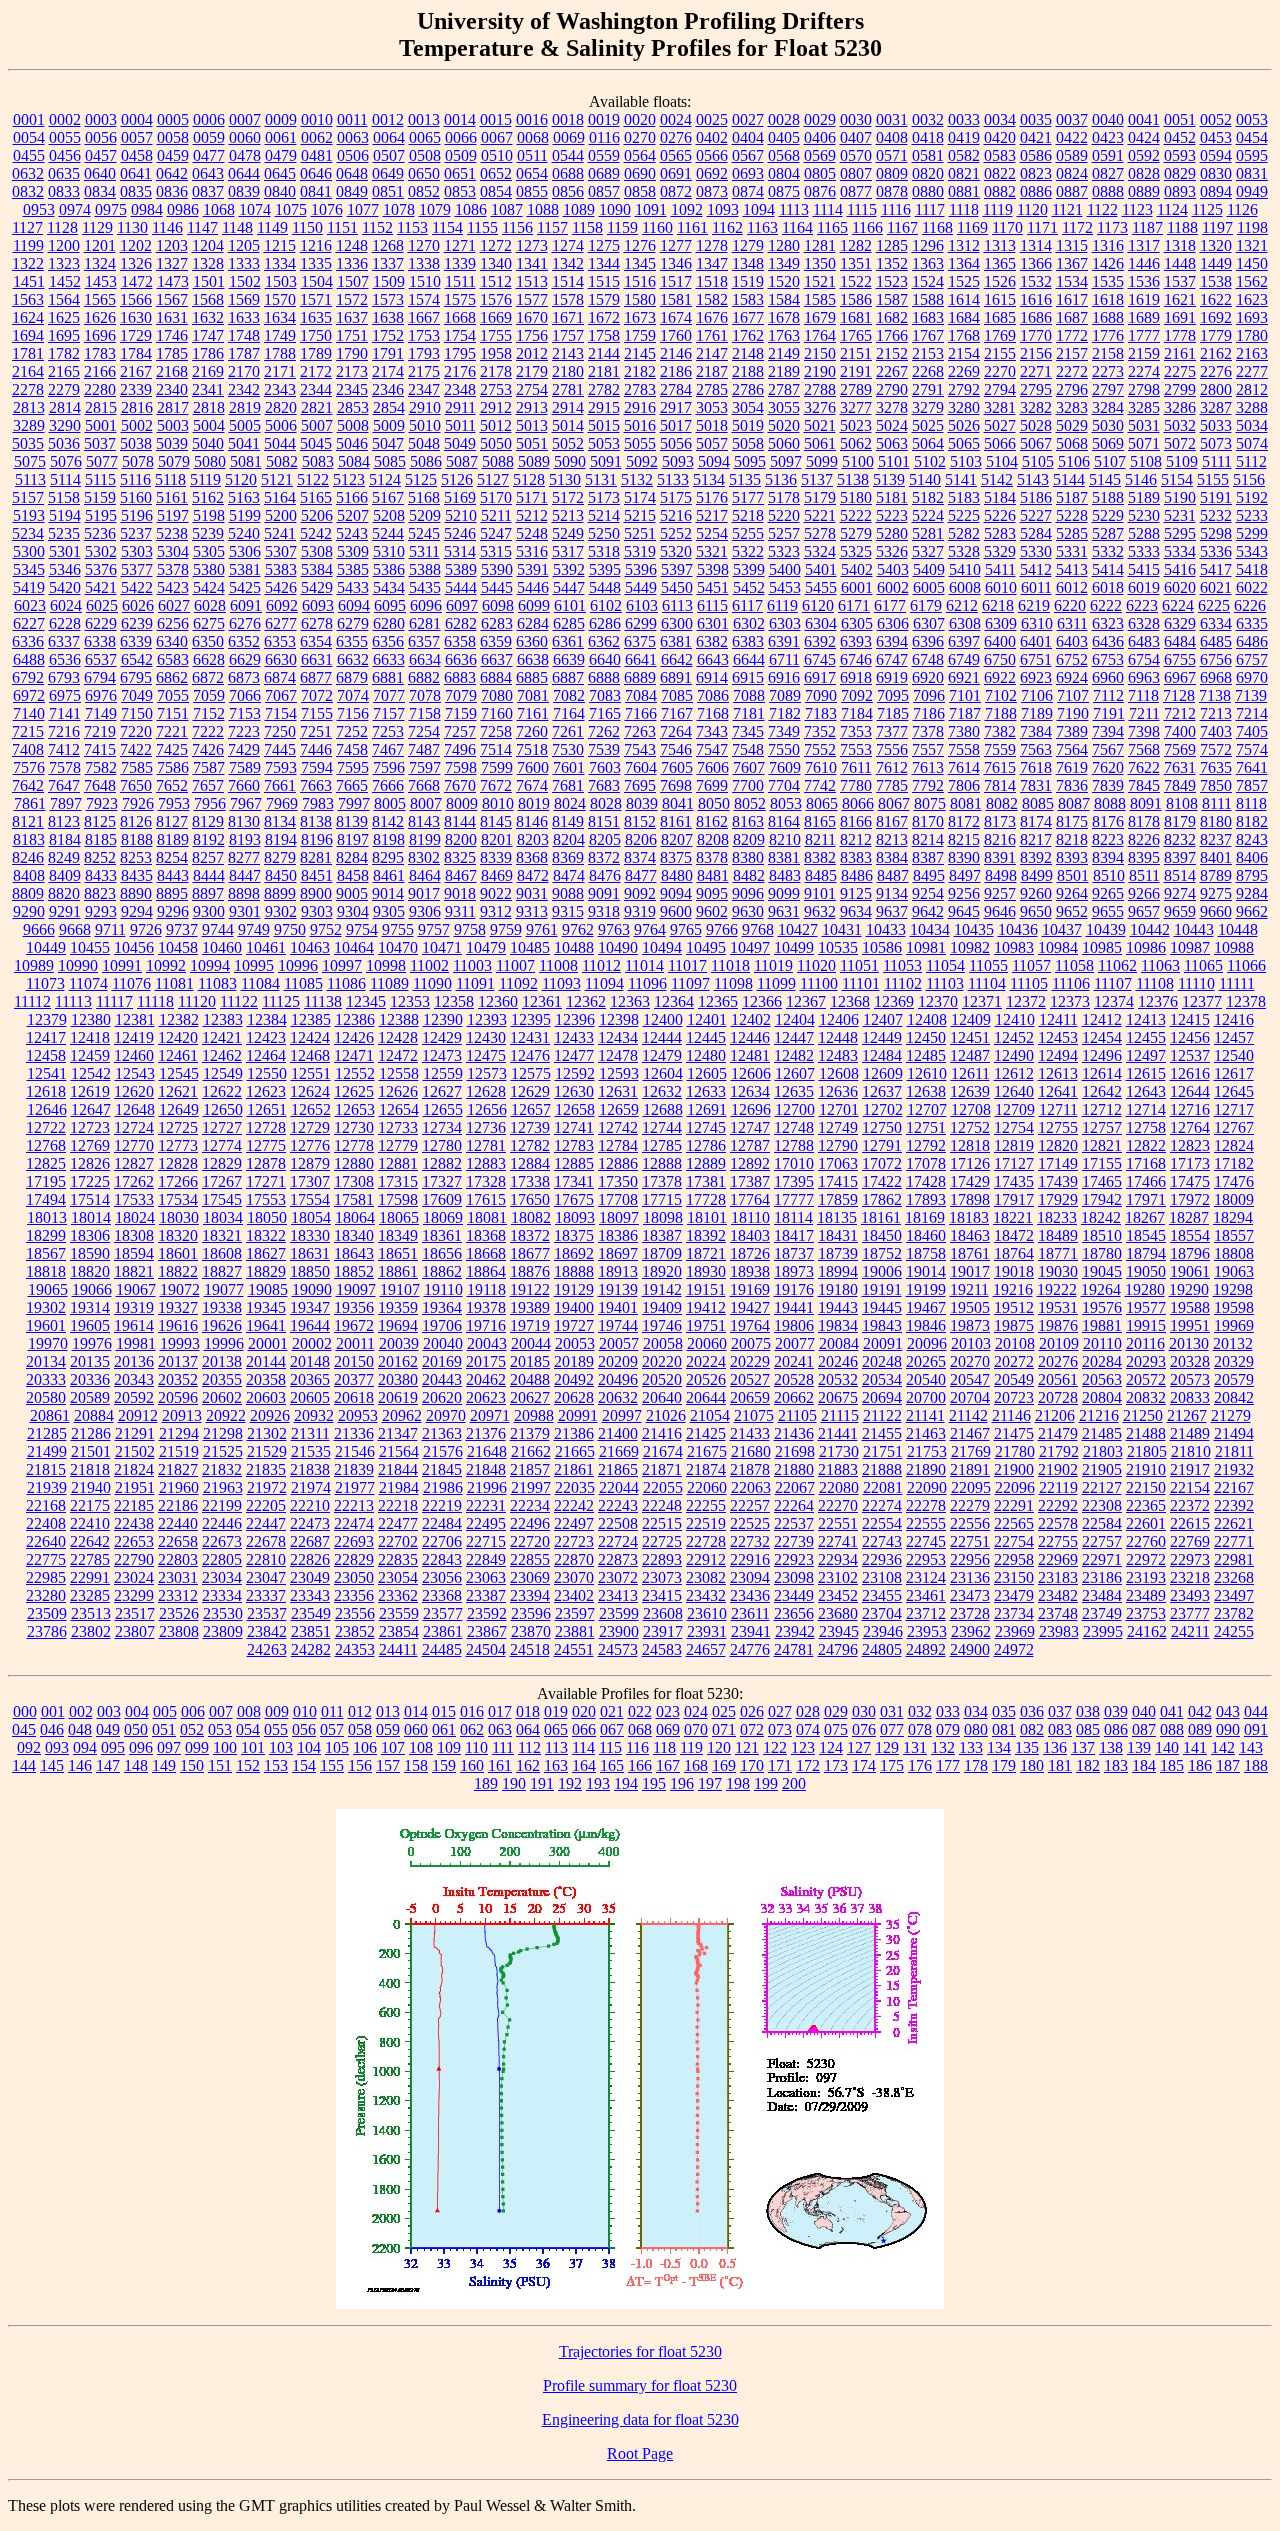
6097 (462, 605)
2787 (784, 389)
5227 (1036, 515)
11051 (859, 965)
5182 (928, 497)
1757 (568, 335)
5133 (673, 479)
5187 (1072, 497)
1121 (1067, 209)
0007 (245, 119)
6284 (533, 623)
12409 (971, 1019)
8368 (532, 857)
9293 (101, 911)
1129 (97, 227)
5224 (928, 515)
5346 (65, 569)
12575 (531, 1073)
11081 (174, 983)
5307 (281, 551)
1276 (640, 245)
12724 (134, 1127)
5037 (100, 443)
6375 (640, 641)
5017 (676, 425)
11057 (1031, 965)
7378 (928, 731)
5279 (856, 533)
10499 (794, 947)
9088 (568, 893)
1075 (291, 209)
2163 (1252, 353)
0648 (352, 173)
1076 (327, 209)
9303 (317, 911)
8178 (1144, 821)
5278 (820, 533)
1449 (1216, 263)
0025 (712, 119)
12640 (1014, 1091)
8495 (929, 875)
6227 (29, 623)
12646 (47, 1109)
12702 (883, 1109)
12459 (90, 1055)
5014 (568, 425)
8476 (605, 875)
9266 (1144, 893)
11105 (1029, 983)
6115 (712, 605)
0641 (136, 173)
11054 (945, 965)
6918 (856, 677)
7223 (244, 731)
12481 (750, 1055)
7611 (856, 767)
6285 (569, 623)
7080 (497, 695)
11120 (197, 1001)
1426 (1108, 263)
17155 (1102, 1163)
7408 (28, 749)
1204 (208, 245)
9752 (326, 929)
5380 (209, 569)
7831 (1036, 785)
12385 (311, 1019)
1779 (1216, 335)
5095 (750, 461)
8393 (1072, 857)
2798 (1144, 389)
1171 (1042, 227)
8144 (460, 821)
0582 (964, 155)
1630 (136, 317)
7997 (354, 803)
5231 (1180, 515)
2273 (1108, 371)
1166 (867, 227)
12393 (487, 1019)
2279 (64, 389)
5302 (101, 551)
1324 (100, 263)
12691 (707, 1109)
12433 (574, 1037)
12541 (47, 1073)
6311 (1072, 623)
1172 (1077, 227)
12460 (134, 1055)
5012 (496, 425)
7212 (1180, 713)
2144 (604, 353)
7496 (460, 749)
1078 (399, 209)
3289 (29, 425)
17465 (1102, 1181)
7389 (1072, 731)
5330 (1036, 551)
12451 (970, 1037)
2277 (1252, 371)
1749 (280, 335)
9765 (686, 929)
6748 (928, 659)
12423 (266, 1037)
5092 (642, 461)
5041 (244, 443)
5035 (28, 443)
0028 (784, 119)
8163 (748, 821)
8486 (857, 875)
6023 (30, 605)
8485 (821, 875)
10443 (1194, 929)
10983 (1014, 947)
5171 (532, 497)
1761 (712, 335)
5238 (172, 533)
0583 (1000, 155)
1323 (64, 263)
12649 (179, 1109)
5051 (532, 443)
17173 (1190, 1163)
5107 (1110, 461)
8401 (1216, 857)
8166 (856, 821)
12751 (926, 1127)
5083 (318, 461)
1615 (1000, 299)
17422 (882, 1181)
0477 (209, 155)
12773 (178, 1145)
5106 (1074, 461)
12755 (1058, 1127)
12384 (267, 1019)
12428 (398, 1037)
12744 (662, 1127)
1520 (784, 281)
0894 (1216, 191)
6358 (460, 641)
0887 (1072, 191)
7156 (353, 713)
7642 (28, 785)
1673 (640, 317)
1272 (496, 245)
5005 (245, 425)
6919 (892, 677)
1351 (856, 263)
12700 (795, 1109)
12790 (838, 1145)
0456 (65, 155)
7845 (1144, 785)
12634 (750, 1091)
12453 (1058, 1037)
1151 (342, 227)
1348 (748, 263)
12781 (486, 1145)
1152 (377, 227)
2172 (316, 371)
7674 (532, 785)
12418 (90, 1037)
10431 (842, 929)
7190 (1073, 713)
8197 (353, 839)
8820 (64, 893)
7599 (497, 767)
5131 (601, 479)
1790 (352, 353)
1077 (363, 209)
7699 (712, 785)
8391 (1000, 857)
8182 (1252, 821)
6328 (1144, 623)
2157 (1072, 353)
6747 (892, 659)
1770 (1036, 335)
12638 (926, 1091)
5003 (173, 425)
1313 (1000, 245)
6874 (280, 677)
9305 (389, 911)
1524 (928, 281)
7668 (424, 785)
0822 (1000, 173)
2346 (388, 389)
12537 (1190, 1055)
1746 (172, 335)
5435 (425, 587)
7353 (856, 731)
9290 (29, 911)
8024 (570, 803)
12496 (1102, 1055)
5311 (424, 551)
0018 (568, 119)
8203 (533, 839)
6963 (1144, 677)
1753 (424, 335)
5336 (1216, 551)
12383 (223, 1019)
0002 (65, 119)
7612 (892, 767)
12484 (882, 1055)
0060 (245, 137)
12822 (1146, 1145)
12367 (806, 1001)
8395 (1144, 857)
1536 (1144, 281)
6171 (854, 605)
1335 (316, 263)
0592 (1144, 155)
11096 (647, 983)
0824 (1072, 173)
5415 (1144, 569)
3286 (1180, 407)
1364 (964, 263)
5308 (317, 551)
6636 (461, 659)
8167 (892, 821)
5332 (1108, 551)
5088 (498, 461)
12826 (90, 1163)
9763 (614, 929)
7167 (677, 713)
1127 (27, 227)
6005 (929, 587)
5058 (748, 443)
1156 (517, 227)
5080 (210, 461)
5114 (65, 479)
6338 (100, 641)
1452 (65, 281)
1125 (1207, 209)
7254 (424, 731)
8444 (209, 875)
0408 (892, 137)
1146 (167, 227)
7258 (496, 731)
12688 (663, 1109)
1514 (568, 281)
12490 (1014, 1055)
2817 (173, 407)
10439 (1106, 929)
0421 (1036, 137)
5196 (137, 515)
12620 (134, 1091)
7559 (1000, 749)
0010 (317, 119)
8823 (100, 893)
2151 (856, 353)
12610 (927, 1073)
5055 (640, 443)
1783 (100, 353)
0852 (424, 191)
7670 (460, 785)
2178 (496, 371)
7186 (929, 713)
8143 (424, 821)
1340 (496, 263)
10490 (618, 947)
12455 (1146, 1037)
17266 (178, 1181)
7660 (244, 785)
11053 (902, 965)
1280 (784, 245)
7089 (785, 695)
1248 (352, 245)
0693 (748, 173)
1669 (496, 317)
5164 (280, 497)
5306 (245, 551)
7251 (316, 731)
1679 (820, 317)
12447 (794, 1037)
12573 (487, 1073)
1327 (172, 263)
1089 (579, 209)
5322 (748, 551)
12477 (574, 1055)
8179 (1180, 821)
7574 (1252, 749)
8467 (461, 875)
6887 (568, 677)
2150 (820, 353)
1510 (425, 281)
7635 (1216, 767)
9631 (784, 911)
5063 (892, 443)
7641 (1252, 767)
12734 (442, 1127)
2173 (352, 371)
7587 (209, 767)
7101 (965, 695)
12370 (938, 1001)
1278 (712, 245)
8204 (569, 839)
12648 (135, 1109)
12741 (574, 1127)
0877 (856, 191)
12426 (354, 1037)
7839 (1108, 785)
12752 (970, 1127)
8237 (1216, 839)
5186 (1036, 497)
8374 (640, 857)
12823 (1190, 1145)
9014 (388, 893)
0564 (640, 155)
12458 (46, 1055)
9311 (460, 911)
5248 (532, 533)
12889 (706, 1163)
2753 (496, 389)
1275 (604, 245)
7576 (29, 767)
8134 (280, 821)
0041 (1144, 119)
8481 (713, 875)
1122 (1102, 209)
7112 (1108, 695)
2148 (748, 353)
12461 (178, 1055)
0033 (964, 119)
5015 (604, 425)
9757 (434, 929)
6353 (280, 641)
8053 (786, 803)
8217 (1036, 839)
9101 (820, 893)
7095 (893, 695)
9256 (964, 893)
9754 (362, 929)
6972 (29, 695)
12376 (1158, 1001)
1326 (136, 263)
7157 (389, 713)
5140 (925, 479)
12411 (1058, 1019)
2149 (784, 353)
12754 (1014, 1127)
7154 (281, 713)
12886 (618, 1163)
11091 (475, 983)
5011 (460, 425)
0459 (173, 155)
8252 (100, 857)
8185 (101, 839)
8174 (1036, 821)
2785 (712, 389)
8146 (532, 821)
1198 (1252, 227)
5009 (389, 425)
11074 (88, 983)
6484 (1180, 641)
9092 (640, 893)
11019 (773, 965)
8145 (496, 821)
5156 (1249, 479)
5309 (353, 551)
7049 (137, 695)
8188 (137, 839)
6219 (1034, 605)
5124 (385, 479)
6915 (748, 677)
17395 (794, 1181)
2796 (1072, 389)
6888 (604, 677)
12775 (266, 1145)
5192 (1252, 497)
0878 (892, 191)
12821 (1102, 1145)
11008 (558, 965)
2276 (1216, 371)
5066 (1000, 443)
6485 (1216, 641)
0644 (244, 173)
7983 (318, 803)
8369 (568, 857)
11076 (131, 983)
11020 (816, 965)
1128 (62, 227)
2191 (856, 371)
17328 (486, 1181)
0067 (497, 137)
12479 (662, 1055)
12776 (310, 1145)
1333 (244, 263)
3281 (1000, 407)
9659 (1180, 911)
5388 (425, 569)
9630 (748, 911)
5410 (965, 569)
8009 (462, 803)
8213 (892, 839)
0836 (172, 191)
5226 (1000, 515)
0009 (281, 119)
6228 (65, 623)
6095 (390, 605)
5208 (389, 515)
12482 (794, 1055)
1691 (1180, 317)
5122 (313, 479)
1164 (797, 227)
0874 (748, 191)
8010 (498, 803)
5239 (208, 533)
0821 (964, 173)
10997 (342, 965)
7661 (280, 785)
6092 (282, 605)
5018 (712, 425)
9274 (1180, 893)
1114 (828, 209)
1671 (568, 317)
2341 (208, 389)
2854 (389, 407)
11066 (1246, 965)
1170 (1007, 227)
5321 (712, 551)
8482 (749, 875)
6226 (1250, 605)
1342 (568, 263)
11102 (903, 983)
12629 (530, 1091)
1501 (209, 281)
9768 (758, 929)
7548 (748, 749)
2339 (136, 389)
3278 (892, 407)
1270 (424, 245)
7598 (461, 767)
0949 (1252, 191)
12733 (398, 1127)
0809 (892, 173)
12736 (486, 1127)
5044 (280, 443)
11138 (323, 1001)
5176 (712, 497)
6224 (1178, 605)
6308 (965, 623)
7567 (1108, 749)
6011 (1036, 587)
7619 (1072, 767)
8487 (893, 875)
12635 (794, 1091)
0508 (425, 155)
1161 (692, 227)
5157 (28, 497)
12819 (1014, 1145)
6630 (281, 659)
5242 (316, 533)
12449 (882, 1037)
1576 (496, 299)
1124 (1172, 209)
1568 (208, 299)
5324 (820, 551)
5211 (496, 515)
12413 (1146, 1019)
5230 (1144, 515)
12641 (1058, 1091)
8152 (640, 821)
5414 (1108, 569)
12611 (970, 1073)
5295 (1180, 533)
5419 (29, 587)
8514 (1180, 875)
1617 (1072, 299)
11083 (217, 983)
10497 (750, 947)
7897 (66, 803)
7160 (497, 713)
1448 (1180, 263)
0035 (1036, 119)
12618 (46, 1091)
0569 (820, 155)
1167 (902, 227)
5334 (1180, 551)
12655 (443, 1109)
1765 (856, 335)
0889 (1144, 191)
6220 (1070, 605)
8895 (172, 893)
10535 (838, 947)
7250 (280, 731)
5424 (209, 587)
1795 (460, 353)
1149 (272, 227)
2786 (748, 389)
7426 (208, 749)
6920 (928, 677)
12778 (354, 1145)
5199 (245, 515)
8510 (1109, 875)
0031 (892, 119)
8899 (280, 893)
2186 (676, 371)
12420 (178, 1037)
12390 (443, 1019)
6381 (676, 641)
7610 (821, 767)
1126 (1242, 209)
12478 (618, 1055)
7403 (1216, 731)
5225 (964, 515)
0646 (316, 173)
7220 (136, 731)
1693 (1252, 317)
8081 (966, 803)
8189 (173, 839)
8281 (316, 857)
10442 (1150, 929)
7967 (246, 803)
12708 (971, 1109)
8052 (750, 803)
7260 (532, 731)
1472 (137, 281)
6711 (784, 659)
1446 (1144, 263)
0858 (640, 191)
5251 (640, 533)
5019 (748, 425)
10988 (1234, 947)
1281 (820, 245)
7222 (208, 731)
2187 (712, 371)
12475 (486, 1055)
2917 (676, 407)
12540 (1234, 1055)
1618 (1108, 299)
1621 (1180, 299)
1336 (352, 263)
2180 (568, 371)
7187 (965, 713)
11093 (561, 983)
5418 (1252, 569)
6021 (1216, 587)
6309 (1001, 623)
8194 (281, 839)
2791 (928, 389)
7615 (1000, 767)
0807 (856, 173)
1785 (172, 353)
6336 (28, 641)
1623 (1252, 299)
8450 (281, 875)
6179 (926, 605)
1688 (1108, 317)
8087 (1074, 803)
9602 (712, 911)
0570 (856, 155)
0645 (280, 173)
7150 (137, 713)
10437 (1062, 929)
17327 (442, 1181)
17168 (1146, 1163)
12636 (838, 1091)
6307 (929, 623)
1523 (892, 281)
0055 (65, 137)
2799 (1180, 389)
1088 (543, 209)
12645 (1234, 1091)
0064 (389, 137)
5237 (136, 533)
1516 (640, 281)
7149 (101, 713)
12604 (663, 1073)
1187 (1147, 227)
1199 (28, 245)
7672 (496, 785)
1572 (352, 299)
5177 (748, 497)
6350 (208, 641)
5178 (784, 497)
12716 (1190, 1109)
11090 (432, 983)
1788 (280, 353)
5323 (784, 551)
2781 (568, 389)
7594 (317, 767)
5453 (785, 587)
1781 (28, 353)
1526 (1000, 281)
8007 (426, 803)
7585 (137, 767)
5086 (426, 461)
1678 (784, 317)
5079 (174, 461)
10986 (1146, 947)
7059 (209, 695)
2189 (784, 371)
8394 (1108, 857)
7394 (1108, 731)
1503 (281, 281)
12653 (355, 1109)
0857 (604, 191)
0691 (676, 173)
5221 (820, 515)
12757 (1102, 1127)
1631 (172, 317)
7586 (173, 767)
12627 (442, 1091)
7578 (65, 767)
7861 (30, 803)
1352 (892, 263)
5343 (1252, 551)
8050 (714, 803)
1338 (424, 263)
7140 (29, 713)
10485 (530, 947)
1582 (712, 299)
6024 (66, 605)
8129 (208, 821)
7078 (425, 695)
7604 (641, 767)
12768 (46, 1145)
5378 (173, 569)
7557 (928, 749)
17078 (926, 1163)
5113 (30, 479)
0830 (1216, 173)
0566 (712, 155)
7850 (1216, 785)
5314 (460, 551)
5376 (101, 569)
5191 (1216, 497)
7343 (712, 731)
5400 (785, 569)
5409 (929, 569)
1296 (928, 245)
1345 (640, 263)
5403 (893, 569)
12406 (839, 1019)
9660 (1216, 911)
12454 (1102, 1037)
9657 (1144, 911)
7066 (245, 695)
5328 (964, 551)
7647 (64, 785)
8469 (497, 875)
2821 (317, 407)
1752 (388, 335)
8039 (642, 803)
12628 (486, 1091)
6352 (244, 641)
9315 (568, 911)
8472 (533, 875)
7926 (138, 803)
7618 (1036, 767)
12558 (399, 1073)
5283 (1000, 533)
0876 (820, 191)
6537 (101, 659)
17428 (926, 1181)
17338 (530, 1181)
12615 (1146, 1073)
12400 (663, 1019)
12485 (926, 1055)
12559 (443, 1073)
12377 (1202, 1001)
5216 (676, 515)
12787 (750, 1145)
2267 (892, 371)
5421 (101, 587)
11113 (73, 1001)
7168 (713, 713)
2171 (280, 371)
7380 (964, 731)
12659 (619, 1109)
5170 (496, 497)
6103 (642, 605)
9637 (892, 911)
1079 (435, 209)
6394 (892, 641)
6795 (136, 677)
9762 (578, 929)
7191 (1109, 713)
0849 (352, 191)
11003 (472, 965)
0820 (928, 173)
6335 (1252, 623)
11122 (239, 1001)
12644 (1190, 1091)
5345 (29, 569)
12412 (1102, 1019)
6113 (677, 605)
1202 (136, 245)
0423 (1108, 137)
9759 (506, 929)
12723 (90, 1127)
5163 (244, 497)
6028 (210, 605)
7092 (857, 695)
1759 (640, 335)
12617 (1234, 1073)
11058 (1074, 965)
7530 (568, 749)
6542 (137, 659)
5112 (1251, 461)
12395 (531, 1019)
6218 (998, 605)
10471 (442, 947)
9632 (820, 911)
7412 (64, 749)
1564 (64, 299)
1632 (208, 317)
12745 (706, 1127)
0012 (388, 119)
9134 (892, 893)
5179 (820, 497)
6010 (1001, 587)
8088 (1110, 803)
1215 (280, 245)
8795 (1252, 875)
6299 (641, 623)
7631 (1180, 767)
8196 (317, 839)
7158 (425, 713)
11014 (644, 965)
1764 (820, 335)
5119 (205, 479)
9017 (424, 893)
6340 (172, 641)
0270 (640, 137)
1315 (1072, 245)
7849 (1180, 785)
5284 (1036, 533)
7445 (280, 749)
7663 (316, 785)
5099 (822, 461)
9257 (1000, 893)
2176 (460, 371)
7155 (317, 713)
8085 (1038, 803)
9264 (1072, 893)
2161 (1180, 353)
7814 (1000, 785)
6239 (137, 623)
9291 (65, 911)
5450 (677, 587)
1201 (100, 245)
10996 (298, 965)
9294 (137, 911)
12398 (619, 1019)
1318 (1180, 245)
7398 (1144, 731)
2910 (425, 407)
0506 (353, 155)
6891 (676, 677)
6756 (1216, 659)
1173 (1112, 227)
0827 (1108, 173)
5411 (1000, 569)
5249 (568, 533)
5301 (65, 551)
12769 (90, 1145)
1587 (892, 299)
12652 (311, 1109)
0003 (101, 119)
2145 (640, 353)
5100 (858, 461)
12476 (530, 1055)
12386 (355, 1019)
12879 (310, 1163)
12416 (1234, 1019)
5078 (138, 461)
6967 (1180, 677)
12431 (530, 1037)
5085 (390, 461)
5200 (281, 515)
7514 (496, 749)
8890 (136, 893)
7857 (1252, 785)
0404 (748, 137)
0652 (496, 173)
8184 (65, 839)
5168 (424, 497)
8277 (244, 857)
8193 (245, 839)
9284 (1252, 893)
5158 (64, 497)
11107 (1113, 983)
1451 (29, 281)
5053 (604, 443)
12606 (751, 1073)
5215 (640, 515)
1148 (237, 227)
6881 (388, 677)
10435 (974, 929)
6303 (785, 623)
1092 (687, 209)
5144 (1069, 479)
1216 (316, 245)
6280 (389, 623)
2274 (1144, 371)
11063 (1160, 965)
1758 (604, 335)
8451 (317, 875)
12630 (574, 1091)
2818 (209, 407)
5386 (389, 569)
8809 (28, 893)
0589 (1072, 155)
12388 (399, 1019)
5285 (1072, 533)
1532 (1036, 281)
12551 (311, 1073)
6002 (893, 587)
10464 (354, 947)
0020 (640, 119)
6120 (818, 605)
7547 (712, 749)
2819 (245, 407)
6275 (209, 623)
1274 (568, 245)
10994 (210, 965)
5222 (856, 515)
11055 (988, 965)
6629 (245, 659)
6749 (964, 659)
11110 (1196, 983)
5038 (136, 443)
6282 (461, 623)
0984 (147, 209)
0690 (640, 173)
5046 (352, 443)
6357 (424, 641)
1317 (1144, 245)
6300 (677, 623)
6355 (352, 641)
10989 (34, 965)
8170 (928, 821)
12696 (751, 1109)
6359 (496, 641)
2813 (29, 407)
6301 (713, 623)
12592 (575, 1073)
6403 (1072, 641)
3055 (784, 407)
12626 (398, 1091)
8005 (390, 803)
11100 (819, 983)
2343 (280, 389)
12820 (1058, 1145)
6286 (605, 623)
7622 (1144, 767)
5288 (1144, 533)
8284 (352, 857)
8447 (245, 875)
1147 (202, 227)
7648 (100, 785)
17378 (662, 1181)
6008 (965, 587)
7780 (856, 785)
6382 (712, 641)
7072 (317, 695)
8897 (208, 893)
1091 (651, 209)
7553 (856, 749)
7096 (929, 695)
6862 (172, 677)
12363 (630, 1001)
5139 (889, 479)
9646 (1000, 911)
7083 (605, 695)
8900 (316, 893)
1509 (389, 281)
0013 (424, 119)
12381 (135, 1019)
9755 (398, 929)
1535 (1108, 281)
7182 (785, 713)
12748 (794, 1127)
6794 (100, 677)
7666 (388, 785)
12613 (1058, 1073)
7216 (64, 731)
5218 (748, 515)
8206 (641, 839)
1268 (388, 245)
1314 (1036, 245)
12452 (1014, 1037)
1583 (748, 299)
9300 (209, 911)
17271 (266, 1181)
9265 (1108, 893)
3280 (964, 407)
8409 (65, 875)
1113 (794, 209)
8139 (352, 821)
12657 (531, 1109)
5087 (462, 461)
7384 (1036, 731)
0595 (1252, 155)
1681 (856, 317)
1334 (280, 263)
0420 (1000, 137)
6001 (857, 587)
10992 (166, 965)
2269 (964, 371)
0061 (281, 137)
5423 (173, 587)
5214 (604, 515)
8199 (425, 839)
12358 (454, 1001)
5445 (497, 587)
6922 (1000, 677)
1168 (937, 227)
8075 (930, 803)
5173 (604, 497)
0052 (1216, 119)
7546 (676, 749)
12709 (1015, 1109)
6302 (749, 623)
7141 (65, 713)
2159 (1144, 353)
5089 (534, 461)
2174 (388, 371)
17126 (970, 1163)
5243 (352, 533)
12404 (795, 1019)
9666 (39, 929)
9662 (1252, 911)
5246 (460, 533)
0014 (460, 119)
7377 (892, 731)
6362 (604, 641)
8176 (1108, 821)
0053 (1252, 119)
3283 (1072, 407)
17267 (222, 1181)
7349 (784, 731)
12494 (1058, 1055)
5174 (640, 497)
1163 (762, 227)
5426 (281, 587)
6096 (426, 605)
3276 (820, 407)
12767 (1234, 1127)
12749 (838, 1127)
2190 (820, 371)
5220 (784, 515)
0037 (1072, 119)
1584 (784, 299)
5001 (101, 425)
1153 (412, 227)
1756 (532, 335)
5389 (461, 569)
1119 (998, 209)
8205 (605, 839)
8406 (1252, 857)
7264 (676, 731)
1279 (748, 245)
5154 (1177, 479)
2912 (496, 407)
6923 (1036, 677)
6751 (1036, 659)
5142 (997, 479)
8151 (604, 821)
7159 (461, 713)
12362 (586, 1001)
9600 (676, 911)
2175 (424, 371)
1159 (622, 227)
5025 (928, 425)
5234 (28, 533)
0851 (388, 191)
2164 (28, 371)
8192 (209, 839)
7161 (533, 713)
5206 (317, 515)
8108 (1182, 803)
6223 (1142, 605)
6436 (1108, 641)
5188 (1108, 497)
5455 (821, 587)
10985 (1102, 947)
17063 (838, 1163)
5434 (389, 587)
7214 (1252, 713)
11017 (687, 965)
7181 (749, 713)
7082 (569, 695)
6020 (1180, 587)
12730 (354, 1127)
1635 (316, 317)
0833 (64, 191)
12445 (706, 1037)
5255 (748, 533)
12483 (838, 1055)
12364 (674, 1001)
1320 (1216, 245)
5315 (496, 551)
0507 (389, 155)
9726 (146, 929)
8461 (389, 875)
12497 (1146, 1055)
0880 (928, 191)
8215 (964, 839)
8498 (1001, 875)
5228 (1072, 515)
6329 (1180, 623)
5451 (713, 587)
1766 (892, 335)
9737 (182, 929)
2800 (1216, 389)
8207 (677, 839)
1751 (352, 335)
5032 (1180, 425)
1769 (1000, 335)
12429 (442, 1037)
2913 (532, 407)
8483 (785, 875)
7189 (1037, 713)
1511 (460, 281)
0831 (1252, 173)
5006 (281, 425)
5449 (641, 587)
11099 (776, 983)
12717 (1234, 1109)
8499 (1037, 875)
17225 (90, 1181)
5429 (317, 587)
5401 (821, 569)
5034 (1252, 425)
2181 (604, 371)
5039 (172, 443)
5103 (966, 461)
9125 (856, 893)
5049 (460, 443)
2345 (352, 389)
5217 (712, 515)
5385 (353, 569)
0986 (183, 209)
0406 (820, 137)
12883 (486, 1163)
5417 (1216, 569)
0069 (569, 137)
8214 (928, 839)
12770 (134, 1145)
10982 (970, 947)
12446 (750, 1037)
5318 (604, 551)
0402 (712, 137)
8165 (820, 821)
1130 (132, 227)
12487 (970, 1055)
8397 (1180, 857)
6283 (497, 623)
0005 (173, 119)
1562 (1252, 281)
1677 (748, 317)
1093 (723, 209)
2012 (532, 353)
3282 (1036, 407)
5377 (137, 569)
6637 (497, 659)
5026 (964, 425)
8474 (569, 875)
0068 (533, 137)
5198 (209, 515)
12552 (355, 1073)
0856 (568, 191)
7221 (172, 731)
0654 (532, 173)
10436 (1018, 929)
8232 (1180, 839)
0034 (1000, 119)
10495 (706, 947)
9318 (604, 911)
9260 (1036, 893)
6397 (964, 641)
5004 (209, 425)
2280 (100, 389)
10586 (882, 947)
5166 (352, 497)
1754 (460, 335)
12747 (750, 1127)
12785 (662, 1145)
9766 (722, 929)
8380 (748, 857)
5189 (1144, 497)
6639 (569, 659)
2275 (1180, 371)
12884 (530, 1163)
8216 (1000, 839)
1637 (352, 317)
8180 (1216, 821)
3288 (1252, 407)
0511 (532, 155)
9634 (856, 911)
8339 (496, 857)
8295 (388, 857)
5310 (389, 551)
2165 (64, 371)
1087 (507, 209)
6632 (353, 659)
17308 (354, 1181)
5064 (928, 443)
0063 (353, 137)
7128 (1179, 695)
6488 (29, 659)
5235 (64, 533)
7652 (172, 785)
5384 (317, 569)
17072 (882, 1163)
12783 (574, 1145)
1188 (1182, 227)
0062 (317, 137)
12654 (399, 1109)
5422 (137, 587)
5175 (676, 497)
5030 (1108, 425)
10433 (886, 929)
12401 (707, 1019)
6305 (857, 623)
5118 (170, 479)
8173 (1000, 821)
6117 (747, 605)
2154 (964, 353)
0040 (1108, 119)
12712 (1102, 1109)
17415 (838, 1181)
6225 (1214, 605)
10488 (574, 947)
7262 (604, 731)
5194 (65, 515)
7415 (100, 749)
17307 (310, 1181)
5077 (102, 461)
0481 (317, 155)
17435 (1014, 1181)
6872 (208, 677)
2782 (604, 389)
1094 (759, 209)
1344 (604, 263)
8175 (1072, 821)
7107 (1073, 695)
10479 (486, 947)
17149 (1058, 1163)
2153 (928, 353)
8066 (858, 803)
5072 (1180, 443)
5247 (496, 533)
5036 (64, 443)
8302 (424, 857)
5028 (1036, 425)
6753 (1108, 659)
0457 (101, 155)
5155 (1213, 479)
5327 (928, 551)
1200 (64, 245)
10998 (386, 965)
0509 (461, 155)
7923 (102, 803)
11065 (1203, 965)
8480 (677, 875)
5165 (316, 497)
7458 (352, 749)
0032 (928, 119)
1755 (496, 335)
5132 (637, 479)
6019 (1144, 587)
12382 (179, 1019)
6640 (605, 659)
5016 (640, 425)
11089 (389, 983)
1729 (136, 335)
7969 (282, 803)
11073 (45, 983)
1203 (172, 245)
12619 (90, 1091)
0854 (496, 191)
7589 (245, 767)
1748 (244, 335)
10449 (46, 947)
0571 (892, 155)
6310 (1037, 623)
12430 (486, 1037)
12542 (91, 1073)
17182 (1234, 1163)
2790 (892, 389)
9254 (928, 893)
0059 (209, 137)
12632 (662, 1091)
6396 (928, 641)
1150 (307, 227)
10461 (266, 947)
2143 (568, 353)
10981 (926, 947)
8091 (1146, 803)
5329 (1000, 551)
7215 (28, 731)
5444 (461, 587)
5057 (712, 443)
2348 (460, 389)
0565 (676, 155)
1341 (532, 263)
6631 (317, 659)
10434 (930, 929)
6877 (316, 677)
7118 (1143, 695)
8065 (822, 803)
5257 (784, 533)
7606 (713, 767)
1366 (1036, 263)
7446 (316, 749)
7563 (1036, 749)
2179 (532, 371)
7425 (172, 749)
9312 (496, 911)
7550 (784, 749)
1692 (1216, 317)
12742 (618, 1127)
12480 (706, 1055)
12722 (46, 1127)
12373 (1070, 1001)
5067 (1036, 443)
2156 (1036, 353)
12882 (442, 1163)
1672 (604, 317)
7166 (641, 713)
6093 (318, 605)
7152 (209, 713)
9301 (245, 911)
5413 (1072, 569)
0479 (281, 155)
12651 (267, 1109)
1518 (712, 281)
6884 (496, 677)
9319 (640, 911)
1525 (964, 281)
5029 (1072, 425)
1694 (28, 335)
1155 (482, 227)
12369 (894, 1001)
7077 (389, 695)
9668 (75, 929)
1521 (820, 281)
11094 (604, 983)
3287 (1216, 407)
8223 (1108, 839)
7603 (605, 767)
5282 (964, 533)
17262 (134, 1181)
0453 (1216, 137)
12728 (266, 1127)
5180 (856, 497)
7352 (820, 731)
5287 (1108, 533)
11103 (945, 983)
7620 (1108, 767)
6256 (173, 623)
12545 (179, 1073)
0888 (1108, 191)
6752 (1072, 659)
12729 (310, 1127)
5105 (1038, 461)
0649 (388, 173)
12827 (134, 1163)
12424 (310, 1037)
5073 (1216, 443)
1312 (964, 245)
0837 (208, 191)
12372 (1026, 1001)
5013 (532, 425)
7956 (210, 803)
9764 (650, 929)
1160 (657, 227)
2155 (1000, 353)
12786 (706, 1145)
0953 (39, 209)
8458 (353, 875)
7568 (1144, 749)
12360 (498, 1001)
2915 (604, 407)
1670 (532, 317)
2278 (28, 389)
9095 (712, 893)
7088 (749, 695)
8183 (29, 839)
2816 (137, 407)
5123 (349, 479)
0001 (29, 119)
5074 (1252, 443)
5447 (569, 587)
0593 (1180, 155)
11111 (1237, 983)
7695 (640, 785)
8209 (749, 839)
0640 (100, 173)
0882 (1000, 191)
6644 (749, 659)
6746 (856, 659)
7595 (353, 767)
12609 (883, 1073)
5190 (1180, 497)
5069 (1108, 443)
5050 (496, 443)
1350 (820, 263)
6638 (533, 659)
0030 (856, 119)
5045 (316, 443)
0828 (1144, 173)
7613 (928, 767)
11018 (730, 965)
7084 (641, 695)
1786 (208, 353)
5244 (388, 533)
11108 (1155, 983)
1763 (784, 335)
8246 (28, 857)
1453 (101, 281)
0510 (497, 155)
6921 (964, 677)
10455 (90, 947)
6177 (890, 605)
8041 (678, 803)
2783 (640, 389)
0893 (1180, 191)
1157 (552, 227)
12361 (542, 1001)
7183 (821, 713)
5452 (749, 587)
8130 (244, 821)
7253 (388, 731)
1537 (1180, 281)
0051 (1180, 119)
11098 (733, 983)
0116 (604, 137)
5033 (1216, 425)
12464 (266, 1055)
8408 (29, 875)
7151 (173, 713)
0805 (820, 173)
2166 (100, 371)
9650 (1036, 911)
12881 (398, 1163)
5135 (745, 479)
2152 (892, 353)
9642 (928, 911)
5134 (709, 479)
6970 (1252, 677)
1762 (748, 335)
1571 (316, 299)
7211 (1144, 713)
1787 (244, 353)
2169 (208, 371)
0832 (28, 191)
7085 (677, 695)
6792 (28, 677)
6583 (173, 659)
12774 (222, 1145)
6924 (1072, 677)
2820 (281, 407)
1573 (388, 299)
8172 (964, 821)
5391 (533, 569)
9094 (676, 893)
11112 (32, 1001)
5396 (641, 569)
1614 (964, 299)
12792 (926, 1145)
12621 (178, 1091)
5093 (678, 461)
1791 (388, 353)
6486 (1252, 641)
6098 (498, 605)
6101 (570, 605)
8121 (28, 821)
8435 (137, 875)
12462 (222, 1055)
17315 (398, 1181)
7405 (1252, 731)
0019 (604, 119)
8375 (676, 857)
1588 (928, 299)
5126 (457, 479)
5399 (749, 569)
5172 (568, 497)
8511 (1144, 875)
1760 (676, 335)
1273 (532, 245)
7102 (1001, 695)
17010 (794, 1163)
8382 (820, 857)
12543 (135, 1073)
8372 (604, 857)
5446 (533, 587)
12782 (530, 1145)
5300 (29, 551)
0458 (137, 155)
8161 (676, 821)
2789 (856, 389)
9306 (425, 911)
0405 (784, 137)
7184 (857, 713)
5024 (892, 425)
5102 (930, 461)
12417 (46, 1037)
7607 (749, 767)
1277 (676, 245)
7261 (568, 731)
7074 (353, 695)
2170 (244, 371)
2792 (964, 389)
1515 (604, 281)
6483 (1144, 641)
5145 (1105, 479)
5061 (820, 443)
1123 (1137, 209)
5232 (1216, 515)
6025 (102, 605)
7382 (1000, 731)
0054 (29, 137)
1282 (856, 245)
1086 (471, 209)
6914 (712, 677)
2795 (1036, 389)
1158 (587, 227)
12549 (223, 1073)
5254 (712, 533)
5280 (892, 533)
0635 (64, 173)
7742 (820, 785)
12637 (882, 1091)
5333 (1144, 551)
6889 (640, 677)
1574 (424, 299)
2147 (712, 353)
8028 (606, 803)
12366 (762, 1001)
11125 (281, 1001)
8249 (64, 857)
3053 (712, 407)
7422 (136, 749)
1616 (1036, 299)
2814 (65, 407)
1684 (964, 317)
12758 (1146, 1127)
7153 (245, 713)
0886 (1036, 191)
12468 (310, 1055)
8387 (928, 857)
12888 (662, 1163)
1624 (28, 317)
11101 (861, 983)
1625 (64, 317)
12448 (838, 1037)
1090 (615, 209)
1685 (1000, 317)
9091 (604, 893)
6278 (317, 623)
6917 (820, 677)
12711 (1058, 1109)
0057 (137, 137)
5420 (65, 587)
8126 (136, 821)
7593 (281, 767)
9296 (173, 911)
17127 (1014, 1163)
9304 (353, 911)
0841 (316, 191)
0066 (461, 137)
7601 (569, 767)
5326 (892, 551)
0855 (532, 191)
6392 (820, 641)
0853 (460, 191)
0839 (244, 191)
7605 (677, 767)
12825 (46, 1163)
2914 (568, 407)
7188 (1001, 713)
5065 (964, 443)
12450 (926, 1037)
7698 (676, 785)
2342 (244, 389)
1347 (712, 263)
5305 (209, 551)
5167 (388, 497)
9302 (281, 911)
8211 (820, 839)
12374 (1114, 1001)
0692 (712, 173)
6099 (534, 605)
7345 (748, 731)
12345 (366, 1001)
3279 (928, 407)
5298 (1216, 533)
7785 (892, 785)
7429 (244, 749)
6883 (460, 677)
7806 (964, 785)
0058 (173, 137)
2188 (748, 371)
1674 (676, 317)
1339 (460, 263)
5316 (532, 551)
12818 (970, 1145)
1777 (1144, 335)
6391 (784, 641)
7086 (713, 695)
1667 (424, 317)
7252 (352, 731)
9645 (964, 911)
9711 (110, 929)
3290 (65, 425)
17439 (1058, 1181)
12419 (134, 1037)
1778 (1180, 335)
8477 (641, 875)
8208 (713, 839)
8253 (136, 857)
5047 (388, 443)
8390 (964, 857)
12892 (750, 1163)
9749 (254, 929)
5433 (353, 587)
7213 (1216, 713)
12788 (794, 1145)
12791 (882, 1145)
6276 (245, 623)
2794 (1000, 389)
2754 (532, 389)
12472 (398, 1055)
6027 (174, 605)
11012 (601, 965)
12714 (1146, 1109)
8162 (712, 821)
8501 (1073, 875)
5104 (1002, 461)
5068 (1072, 443)
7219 (100, 731)
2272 (1072, 371)
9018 (460, 893)
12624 (310, 1091)
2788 (820, 389)
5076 (66, 461)
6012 (1072, 587)
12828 (178, 1163)
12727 (222, 1127)
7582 (101, 767)
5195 (101, 515)
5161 (172, 497)
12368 (850, 1001)
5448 (605, 587)
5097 (786, 461)
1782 (64, 353)
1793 (424, 353)
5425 (245, 587)
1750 (316, 335)
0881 (964, 191)
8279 (280, 857)
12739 (530, 1127)
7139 (1251, 695)
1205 (244, 245)
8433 (101, 875)
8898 (244, 893)
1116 (896, 209)
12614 (1102, 1073)
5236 (100, 533)
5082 (282, 461)
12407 (883, 1019)
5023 (856, 425)
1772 (1072, 335)
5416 (1180, 569)
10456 (134, 947)
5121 (277, 479)
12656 (487, 1109)
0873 (712, 191)
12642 (1102, 1091)
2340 (172, 389)
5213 (568, 515)
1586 (856, 299)
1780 (1252, 335)
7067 (281, 695)
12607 (795, 1073)
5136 (781, 479)
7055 (173, 695)
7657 (208, 785)
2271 (1036, 371)
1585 (820, 299)
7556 (892, 749)
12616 (1190, 1073)
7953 (174, 803)
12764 (1190, 1127)
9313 (532, 911)
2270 (1000, 371)
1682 (892, 317)
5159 (100, 497)
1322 (28, 263)
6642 (677, 659)
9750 (290, 929)
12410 (1015, 1019)
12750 (882, 1127)
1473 (173, 281)
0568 (784, 155)
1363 (928, 263)
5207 (353, 515)
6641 (641, 659)
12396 (575, 1019)
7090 (821, 695)
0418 (928, 137)
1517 (676, 281)
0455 (29, 155)
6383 (748, 641)
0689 (604, 173)
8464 (425, 875)
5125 (421, 479)
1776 (1108, 335)
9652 (1072, 911)
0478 (245, 155)
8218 (1072, 839)
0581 (928, 155)
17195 (46, 1181)
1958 (496, 353)
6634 (425, 659)
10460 (222, 947)
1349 (784, 263)
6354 (316, 641)
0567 (748, 155)
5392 (569, 569)
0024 (676, 119)
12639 (970, 1091)
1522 (856, 281)
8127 (172, 821)
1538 (1216, 281)
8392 (1036, 857)
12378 (1246, 1001)
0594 (1216, 155)
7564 (1072, 749)
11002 (429, 965)
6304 (821, 623)
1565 (100, 299)
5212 (532, 515)
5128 (529, 479)
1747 (208, 335)
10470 (398, 947)
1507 (353, 281)
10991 (122, 965)
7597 (425, 767)
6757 (1252, 659)
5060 (784, 443)
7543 (640, 749)
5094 (714, 461)
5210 (461, 515)
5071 (1144, 443)
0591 (1108, 155)
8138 (316, 821)
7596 (389, 767)
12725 (178, 1127)
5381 (245, 569)
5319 (640, 551)
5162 (208, 497)
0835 (136, 191)
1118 (964, 209)
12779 (398, 1145)
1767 (928, 335)
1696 (100, 335)
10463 (310, 947)
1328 (208, 263)
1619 (1144, 299)
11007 (515, 965)
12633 (706, 1091)
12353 (410, 1001)
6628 (209, 659)
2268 (928, 371)
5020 (784, 425)
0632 (28, 173)
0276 (676, 137)
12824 (1234, 1145)
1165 (832, 227)
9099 (784, 893)
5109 (1182, 461)
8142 (388, 821)
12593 (619, 1073)
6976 (101, 695)
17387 (750, 1181)
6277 (281, 623)
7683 (604, 785)
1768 (964, 335)
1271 (460, 245)
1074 (255, 209)
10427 (798, 929)
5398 (713, 569)
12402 (751, 1019)
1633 (244, 317)
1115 (862, 209)
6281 (425, 623)
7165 (605, 713)
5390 (497, 569)
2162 (1216, 353)
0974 (75, 209)
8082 (1002, 803)
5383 (281, 569)
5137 (817, 479)
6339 (136, 641)
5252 (676, 533)
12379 (47, 1019)
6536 (65, 659)
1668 (460, 317)
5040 (208, 443)
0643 (208, 173)
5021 (820, 425)
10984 (1058, 947)
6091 (246, 605)
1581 (676, 299)
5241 (280, 533)
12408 (927, 1019)
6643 (713, 659)
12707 (927, 1109)
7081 (533, 695)
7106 (1037, 695)
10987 (1190, 947)
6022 (1252, 587)
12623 (266, 1091)
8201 (497, 839)
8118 (1251, 803)
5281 (928, 533)
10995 (254, 965)
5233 (1252, 515)
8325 (460, 857)
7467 (388, 749)
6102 (606, 605)
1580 (640, 299)
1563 (28, 299)
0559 (604, 155)
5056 (676, 443)
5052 (568, 443)
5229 (1108, 515)
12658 (575, 1109)
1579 (604, 299)
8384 (892, 857)
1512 (496, 281)
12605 (707, 1073)
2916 (640, 407)
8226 (1144, 839)
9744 (218, 929)
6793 (64, 677)
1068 (219, 209)
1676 (712, 317)
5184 (1000, 497)
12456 (1190, 1037)
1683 (928, 317)
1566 (136, 299)
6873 (244, 677)
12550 (267, 1073)
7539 (604, 749)
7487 (424, 749)
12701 (839, 1109)
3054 (748, 407)
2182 (640, 371)
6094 (354, 605)
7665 (352, 785)
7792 (928, 785)
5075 (30, 461)
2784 (676, 389)
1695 (64, 335)
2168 (172, 371)
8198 (389, 839)
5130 (565, 479)
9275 (1216, 893)
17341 (574, 1181)
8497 (965, 875)
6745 (820, 659)
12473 (442, 1055)
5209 (425, 515)
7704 (784, 785)
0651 (460, 173)
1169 (972, 227)
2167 (136, 371)
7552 (820, 749)
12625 (354, 1091)
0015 (496, 119)
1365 (1000, 263)
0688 (568, 173)
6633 (389, 659)
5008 (353, 425)
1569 (244, 299)
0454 (1252, 137)
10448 (1238, 929)
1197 (1217, 227)
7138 (1215, 695)
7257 (460, 731)
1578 (568, 299)
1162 (727, 227)
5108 (1146, 461)
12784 (618, 1145)
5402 (857, 569)
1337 (388, 263)
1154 (447, 227)
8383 (856, 857)
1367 (1072, 263)
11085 (303, 983)
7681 (568, 785)
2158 (1108, 353)
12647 (91, 1109)
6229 (101, 623)
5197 (173, 515)
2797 (1108, 389)
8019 (534, 803)
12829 (222, 1163)
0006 (209, 119)
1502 (245, 281)
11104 (987, 983)
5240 (244, 533)
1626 (100, 317)
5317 (568, 551)
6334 (1216, 623)
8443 (173, 875)
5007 (317, 425)
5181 (892, 497)
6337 (64, 641)
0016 (532, 119)
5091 (606, 461)
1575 (460, 299)
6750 (1000, 659)
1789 (316, 353)
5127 (493, 479)
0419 (964, 137)
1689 (1144, 317)
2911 (460, 407)
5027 (1000, 425)
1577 (532, 299)
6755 (1180, 659)
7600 (533, 767)
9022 (496, 893)
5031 (1144, 425)
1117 (930, 209)
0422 (1072, 137)
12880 (354, 1163)
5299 (1252, 533)
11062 (1117, 965)
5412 (1036, 569)
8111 (1217, 803)
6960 (1108, 677)
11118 (155, 1001)
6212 (962, 605)
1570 (280, 299)
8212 (856, 839)
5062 (856, 443)
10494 (662, 947)
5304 (173, 551)
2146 (676, 353)
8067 (894, 803)
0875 (784, 191)
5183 (964, 497)
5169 (460, 497)
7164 (569, 713)
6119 (782, 605)
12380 (91, 1019)
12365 (718, 1001)
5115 (100, 479)
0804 (784, 173)
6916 (784, 677)
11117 (114, 1001)
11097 (690, 983)
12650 (223, 1109)
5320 (676, 551)
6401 (1036, 641)
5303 (137, 551)
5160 (136, 497)
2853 (353, 407)
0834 (100, 191)
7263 (640, 731)
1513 (532, 281)
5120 (241, 479)
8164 (784, 821)
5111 (1217, 461)
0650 (424, 173)
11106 (1071, 983)
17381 (706, 1181)
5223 (892, 515)
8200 (461, 839)
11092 (518, 983)
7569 (1180, 749)
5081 (246, 461)
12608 (839, 1073)
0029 (820, 119)
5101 (894, 461)
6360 (532, 641)
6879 (352, 677)
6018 (1108, 587)
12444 (662, 1037)
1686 (1036, 317)
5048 (424, 443)
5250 (604, 533)
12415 (1190, 1019)
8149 (568, 821)
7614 (964, 767)
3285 (1144, 407)
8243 (1252, 839)
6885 (532, 677)
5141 (961, 479)
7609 (785, 767)
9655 (1108, 911)
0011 (352, 119)
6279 (353, 623)
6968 (1216, 677)
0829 (1180, 173)
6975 (65, 695)
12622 (222, 1091)
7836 (1072, 785)
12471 (354, 1055)
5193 (29, 515)
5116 (135, 479)
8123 (64, 821)
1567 (172, 299)
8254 (172, 857)
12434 (618, 1037)
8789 (1216, 875)
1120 (1032, 209)
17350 (618, 1181)
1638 (388, 317)
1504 (317, 281)
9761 (542, 929)
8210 (785, 839)
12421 (222, 1037)
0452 (1180, 137)
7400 (1180, 731)
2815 (101, 407)
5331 (1072, 551)
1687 (1072, 317)
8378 (712, 857)
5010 (425, 425)
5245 (424, 533)
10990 (78, 965)
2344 (316, 389)
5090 (570, 461)
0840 (280, 191)
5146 (1141, 479)
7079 (461, 695)
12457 (1234, 1037)
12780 (442, 1145)
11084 (260, 983)
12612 (1014, 1073)
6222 (1106, 605)
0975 (111, 209)
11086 (346, 983)
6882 (424, 677)
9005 (352, 893)
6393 (856, 641)
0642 (172, 173)
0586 (1036, 155)
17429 (970, 1181)
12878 (266, 1163)
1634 (280, 317)
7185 (893, 713)
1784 (136, 353)
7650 (136, 785)
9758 (470, 929)
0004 (137, 119)
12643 (1146, 1091)
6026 (138, 605)
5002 (137, 425)
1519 (748, 281)
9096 (748, 893)
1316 (1108, 245)
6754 (1144, 659)
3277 (856, 407)
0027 (748, 119)
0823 (1036, 173)
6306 (893, 623)
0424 (1144, 137)
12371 (982, 1001)
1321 (1252, 245)
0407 (856, 137)
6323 (1108, 623)
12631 (618, 1091)
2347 (424, 389)
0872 (676, 191)
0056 (101, 137)
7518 (532, 749)
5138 (853, 479)
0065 (425, 137)
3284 (1108, 407)
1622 (1216, 299)
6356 (388, 641)
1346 (676, 263)
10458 (178, 947)
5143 (1033, 479)
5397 (677, 569)
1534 (1072, 281)
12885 (574, 1163)
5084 (354, 461)
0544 (568, 155)
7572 (1216, 749)
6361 (568, 641)
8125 (100, 821)
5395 (605, 569)
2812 (1252, 389)
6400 (1000, 641)
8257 (208, 857)
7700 (748, 785)
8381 (784, 857)
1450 (1252, 263)
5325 (856, 551)
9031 (532, 893)
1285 (892, 245)
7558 (964, 749)
